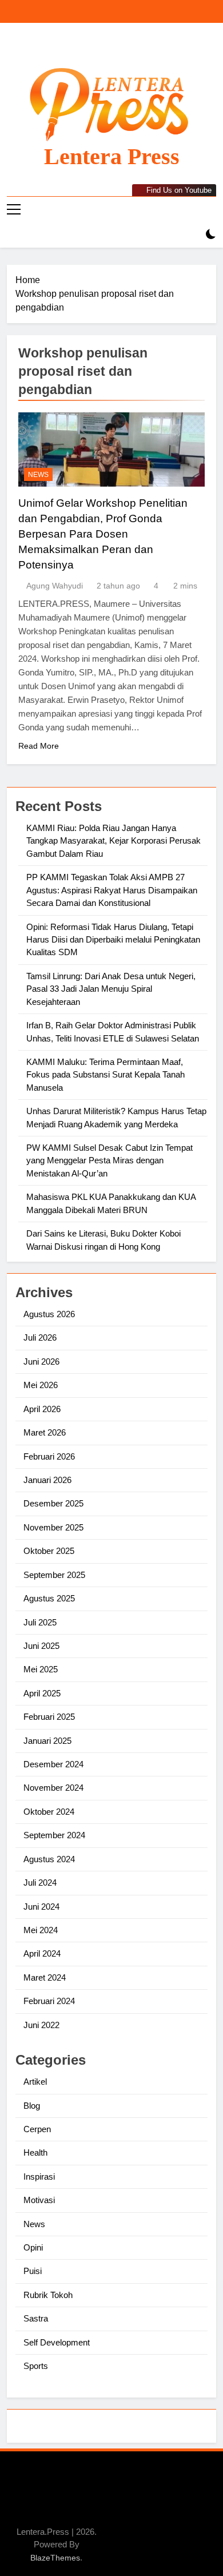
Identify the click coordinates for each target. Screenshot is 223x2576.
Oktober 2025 (49, 1551)
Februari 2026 (49, 1456)
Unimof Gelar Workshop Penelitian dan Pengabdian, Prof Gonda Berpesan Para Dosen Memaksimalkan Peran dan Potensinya (103, 534)
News (38, 475)
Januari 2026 (47, 1480)
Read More (39, 746)
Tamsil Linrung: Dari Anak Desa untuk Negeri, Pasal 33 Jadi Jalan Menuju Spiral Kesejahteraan (111, 989)
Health (35, 2152)
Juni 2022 (41, 2025)
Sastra (36, 2318)
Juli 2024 (40, 1883)
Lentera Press (112, 156)
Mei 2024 (41, 1930)
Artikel (35, 2082)
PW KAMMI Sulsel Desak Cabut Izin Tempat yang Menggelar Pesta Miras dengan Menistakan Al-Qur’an (109, 1160)
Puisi (33, 2271)
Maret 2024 (45, 1977)
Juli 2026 (40, 1337)
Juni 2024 (41, 1907)
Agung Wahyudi (55, 586)
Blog (32, 2106)
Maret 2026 (45, 1432)
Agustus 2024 (49, 1859)
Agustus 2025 (49, 1598)
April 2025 (42, 1693)
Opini (33, 2247)
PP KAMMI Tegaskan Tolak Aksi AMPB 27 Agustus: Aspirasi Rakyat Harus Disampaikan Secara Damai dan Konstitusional (112, 890)
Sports (36, 2366)
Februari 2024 (49, 2001)
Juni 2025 (41, 1646)
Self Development (57, 2342)
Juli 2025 (40, 1622)
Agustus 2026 (49, 1314)
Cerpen (37, 2129)
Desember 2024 (53, 1764)
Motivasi (39, 2200)
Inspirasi (39, 2177)
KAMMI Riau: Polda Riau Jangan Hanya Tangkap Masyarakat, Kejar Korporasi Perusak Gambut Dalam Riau (114, 841)
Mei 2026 (41, 1385)
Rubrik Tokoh (48, 2295)
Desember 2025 (53, 1503)
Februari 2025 (49, 1717)
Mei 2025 (41, 1669)
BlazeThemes (55, 2558)
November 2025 (53, 1527)
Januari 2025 (47, 1741)
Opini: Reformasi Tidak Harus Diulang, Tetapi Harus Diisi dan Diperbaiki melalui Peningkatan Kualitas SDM (113, 940)
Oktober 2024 (49, 1812)
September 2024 (54, 1835)
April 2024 (42, 1953)
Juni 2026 (41, 1361)
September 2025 (54, 1575)
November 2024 (53, 1788)
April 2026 (42, 1409)
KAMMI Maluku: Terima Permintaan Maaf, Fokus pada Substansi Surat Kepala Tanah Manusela (105, 1075)
